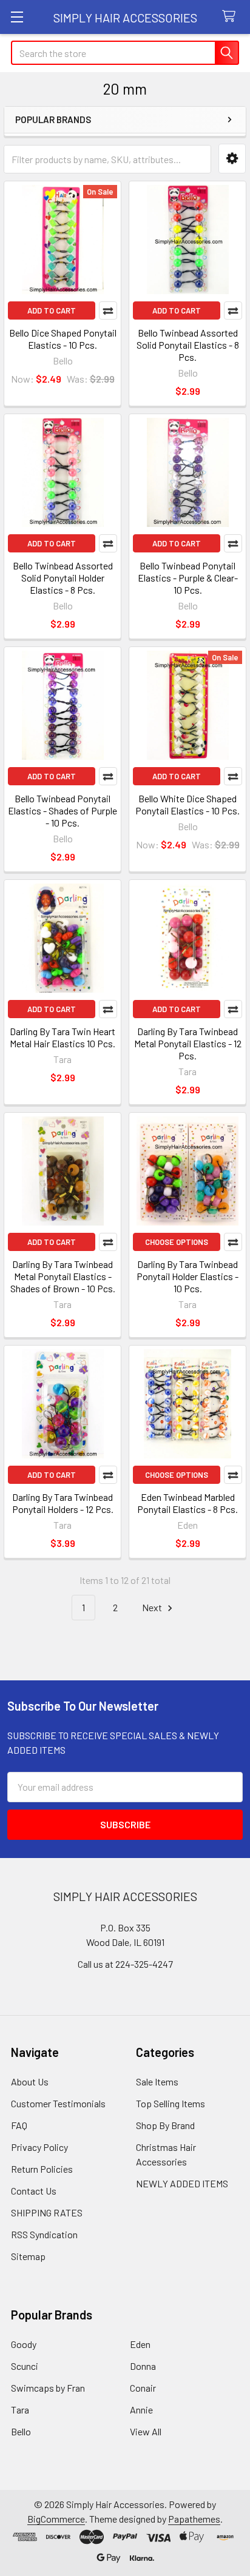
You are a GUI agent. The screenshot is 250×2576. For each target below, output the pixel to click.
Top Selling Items (171, 2103)
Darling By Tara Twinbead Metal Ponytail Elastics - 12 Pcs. (188, 1043)
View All (146, 2431)
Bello (21, 2431)
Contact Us (34, 2191)
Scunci (25, 2366)
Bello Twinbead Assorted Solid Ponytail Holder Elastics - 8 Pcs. (63, 578)
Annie (141, 2410)
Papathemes (194, 2519)
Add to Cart (52, 310)
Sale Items (157, 2081)
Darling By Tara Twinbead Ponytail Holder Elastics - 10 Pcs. (187, 1276)
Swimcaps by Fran (48, 2388)
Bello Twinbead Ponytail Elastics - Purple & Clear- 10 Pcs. (188, 578)
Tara (20, 2410)
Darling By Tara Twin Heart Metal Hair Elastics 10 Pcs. (62, 1037)
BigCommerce (56, 2519)
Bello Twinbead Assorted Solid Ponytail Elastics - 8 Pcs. (188, 345)
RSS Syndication (44, 2234)
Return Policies (42, 2169)
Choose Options (177, 1242)
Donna (143, 2366)
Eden (140, 2344)
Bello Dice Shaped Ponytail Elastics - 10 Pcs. (63, 339)
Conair (143, 2388)
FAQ (19, 2125)
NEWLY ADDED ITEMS (182, 2183)
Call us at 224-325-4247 (125, 1964)
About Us (30, 2081)
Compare (108, 310)
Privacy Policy (39, 2147)
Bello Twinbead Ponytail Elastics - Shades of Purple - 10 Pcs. (62, 810)
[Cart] (231, 17)
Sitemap (28, 2256)
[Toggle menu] (17, 17)
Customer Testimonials (58, 2103)
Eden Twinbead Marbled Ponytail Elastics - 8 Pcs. (187, 1503)
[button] (232, 159)
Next (153, 1607)
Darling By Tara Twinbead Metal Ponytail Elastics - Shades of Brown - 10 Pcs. (63, 1276)
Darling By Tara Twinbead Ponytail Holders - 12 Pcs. (63, 1503)
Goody (24, 2344)
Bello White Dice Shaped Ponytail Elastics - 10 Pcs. (187, 804)
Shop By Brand (165, 2125)
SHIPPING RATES (47, 2212)
